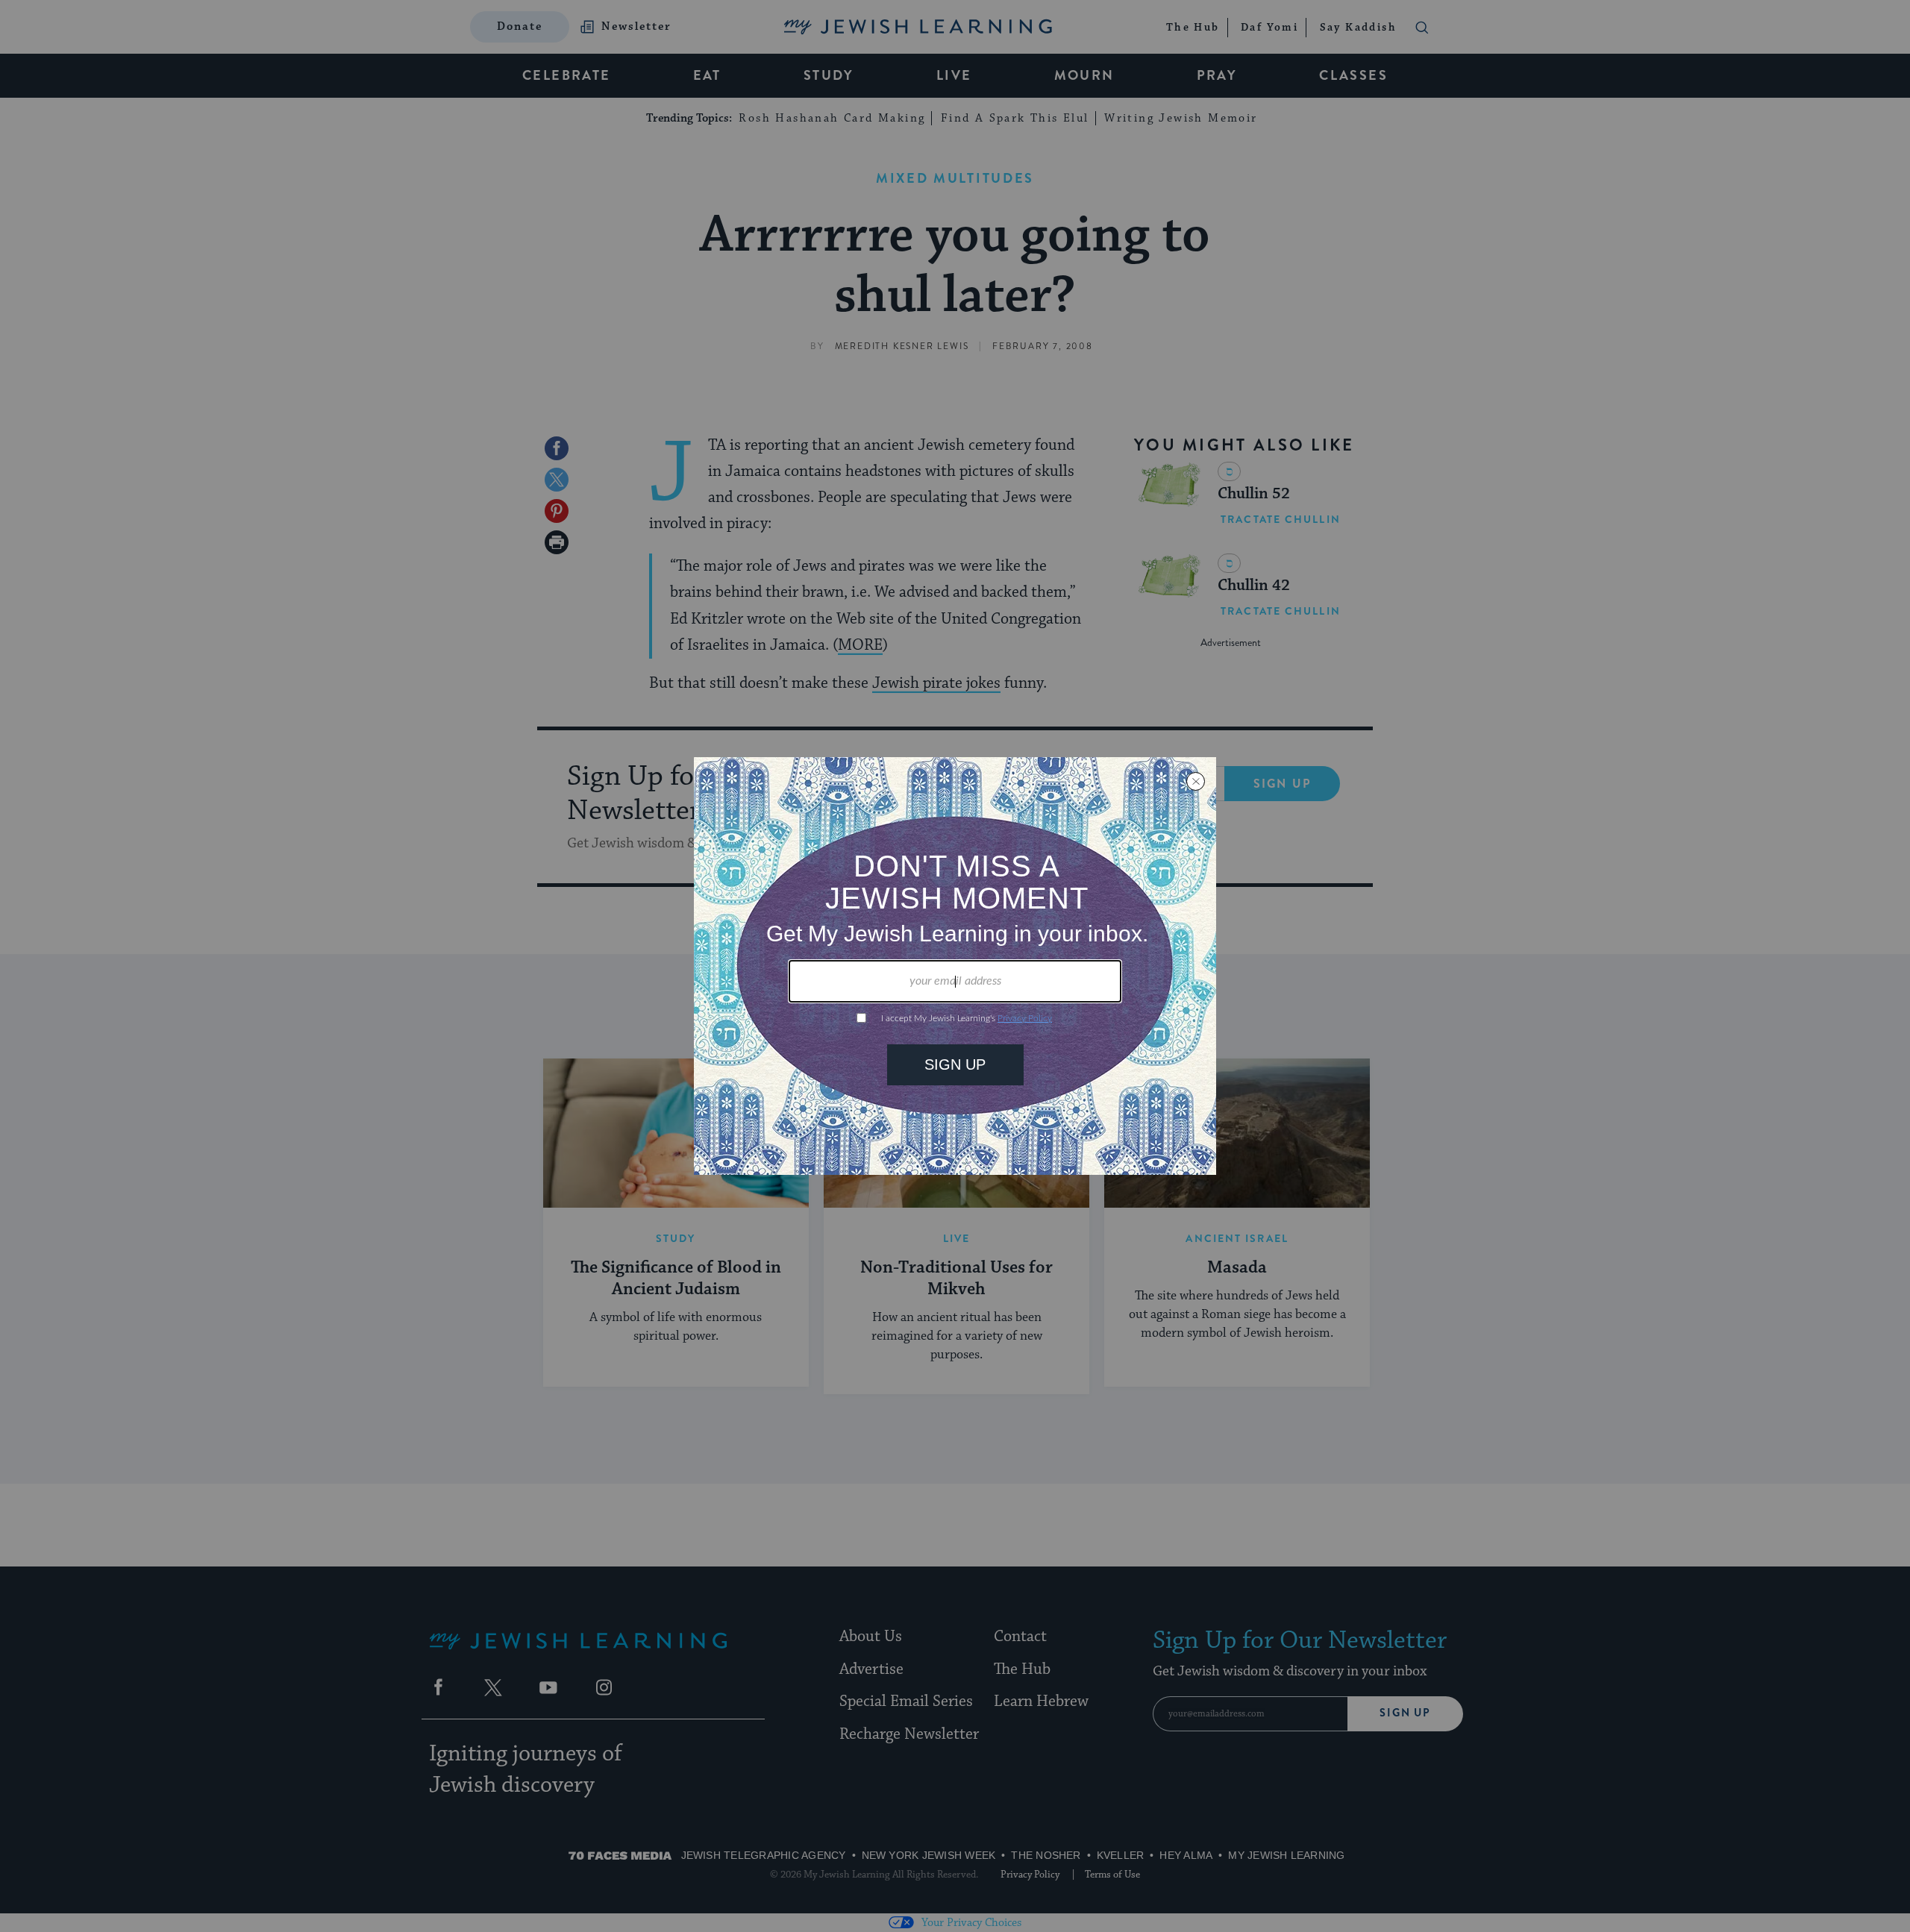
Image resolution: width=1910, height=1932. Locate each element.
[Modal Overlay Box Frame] (955, 966)
